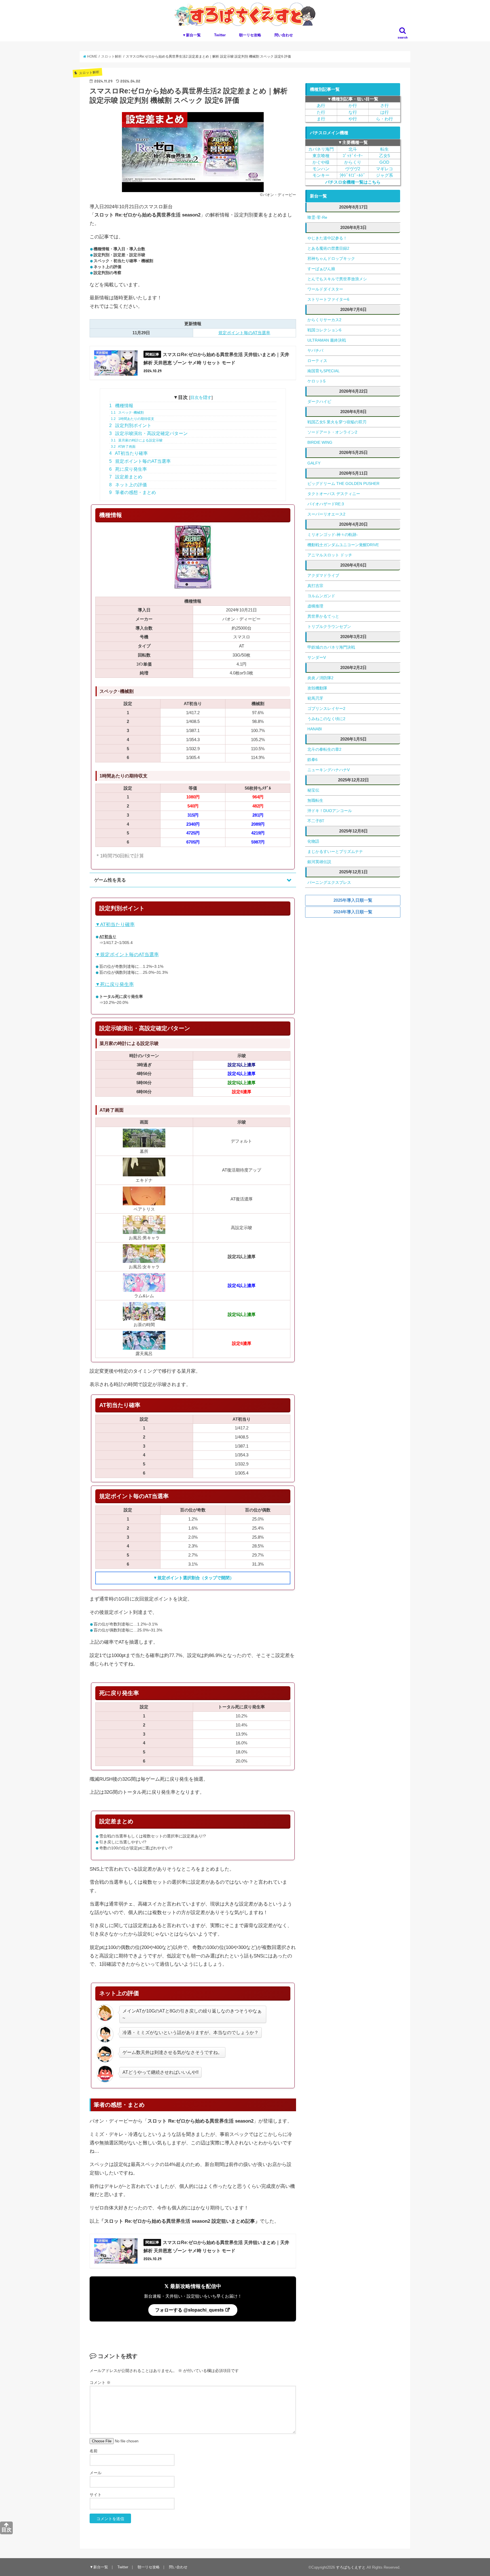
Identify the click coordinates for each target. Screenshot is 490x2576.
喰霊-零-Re (317, 217)
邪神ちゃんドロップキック (331, 258)
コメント (100, 2382)
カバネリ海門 (321, 149)
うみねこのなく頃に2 (326, 719)
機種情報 (121, 406)
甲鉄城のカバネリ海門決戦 (331, 647)
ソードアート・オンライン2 (332, 432)
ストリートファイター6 (328, 299)
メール (96, 2473)
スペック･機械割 (127, 413)
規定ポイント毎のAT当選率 (244, 333)
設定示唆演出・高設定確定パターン (148, 433)
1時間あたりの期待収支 (133, 419)
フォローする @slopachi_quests (190, 2310)
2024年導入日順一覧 (353, 912)
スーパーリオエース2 (326, 514)
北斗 (353, 149)
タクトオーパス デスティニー (334, 494)
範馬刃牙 (315, 698)
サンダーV (317, 657)
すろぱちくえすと (351, 2567)
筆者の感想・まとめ (133, 492)
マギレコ (385, 169)
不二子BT (316, 821)
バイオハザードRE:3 (326, 504)
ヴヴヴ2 (353, 169)
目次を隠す (201, 397)
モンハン (321, 169)
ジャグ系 (385, 175)
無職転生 (315, 800)
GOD (384, 162)
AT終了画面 (123, 447)
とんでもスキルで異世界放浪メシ (337, 279)
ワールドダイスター (325, 289)
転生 (385, 149)
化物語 (313, 841)
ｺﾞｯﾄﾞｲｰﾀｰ (353, 156)
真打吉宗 (315, 586)
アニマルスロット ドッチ (330, 555)
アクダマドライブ (323, 575)
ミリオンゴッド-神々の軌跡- (333, 535)
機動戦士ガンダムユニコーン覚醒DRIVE (343, 545)
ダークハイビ (319, 401)
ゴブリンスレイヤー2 (326, 708)
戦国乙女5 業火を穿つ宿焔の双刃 (337, 422)
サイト (96, 2495)
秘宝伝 (313, 790)
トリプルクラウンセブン (329, 626)
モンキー (321, 175)
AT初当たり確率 (128, 453)
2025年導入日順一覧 (353, 900)
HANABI (315, 729)
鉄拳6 (312, 760)
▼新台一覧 (192, 35)
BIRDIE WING (320, 442)
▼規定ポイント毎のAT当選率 (127, 955)
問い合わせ (284, 35)
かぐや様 (321, 162)
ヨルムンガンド (321, 596)
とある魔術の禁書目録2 (328, 248)
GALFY (314, 463)
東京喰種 (321, 156)
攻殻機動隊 (317, 688)
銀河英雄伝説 (319, 862)
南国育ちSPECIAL (324, 371)
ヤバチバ (315, 350)
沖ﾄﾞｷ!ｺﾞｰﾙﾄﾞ (353, 175)
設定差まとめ (126, 477)
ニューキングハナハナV (329, 770)
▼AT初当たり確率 (115, 925)
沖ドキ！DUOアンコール (330, 811)
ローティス (317, 361)
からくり (353, 162)
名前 (94, 2451)
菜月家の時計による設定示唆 (137, 440)
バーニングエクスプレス (329, 882)
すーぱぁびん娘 (321, 269)
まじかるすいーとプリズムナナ (335, 851)
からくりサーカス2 (324, 320)
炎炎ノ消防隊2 (320, 678)
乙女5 (385, 156)
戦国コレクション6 (324, 330)
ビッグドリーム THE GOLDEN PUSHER (343, 483)
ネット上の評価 (128, 485)
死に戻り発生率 (128, 469)
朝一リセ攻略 (250, 35)
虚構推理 (315, 606)
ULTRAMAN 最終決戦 (327, 340)
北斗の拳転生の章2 (324, 749)
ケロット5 (316, 381)
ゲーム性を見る (110, 880)
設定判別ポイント (130, 425)
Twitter (220, 35)
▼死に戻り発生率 (115, 984)
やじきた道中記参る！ (327, 238)
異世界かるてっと (323, 616)
